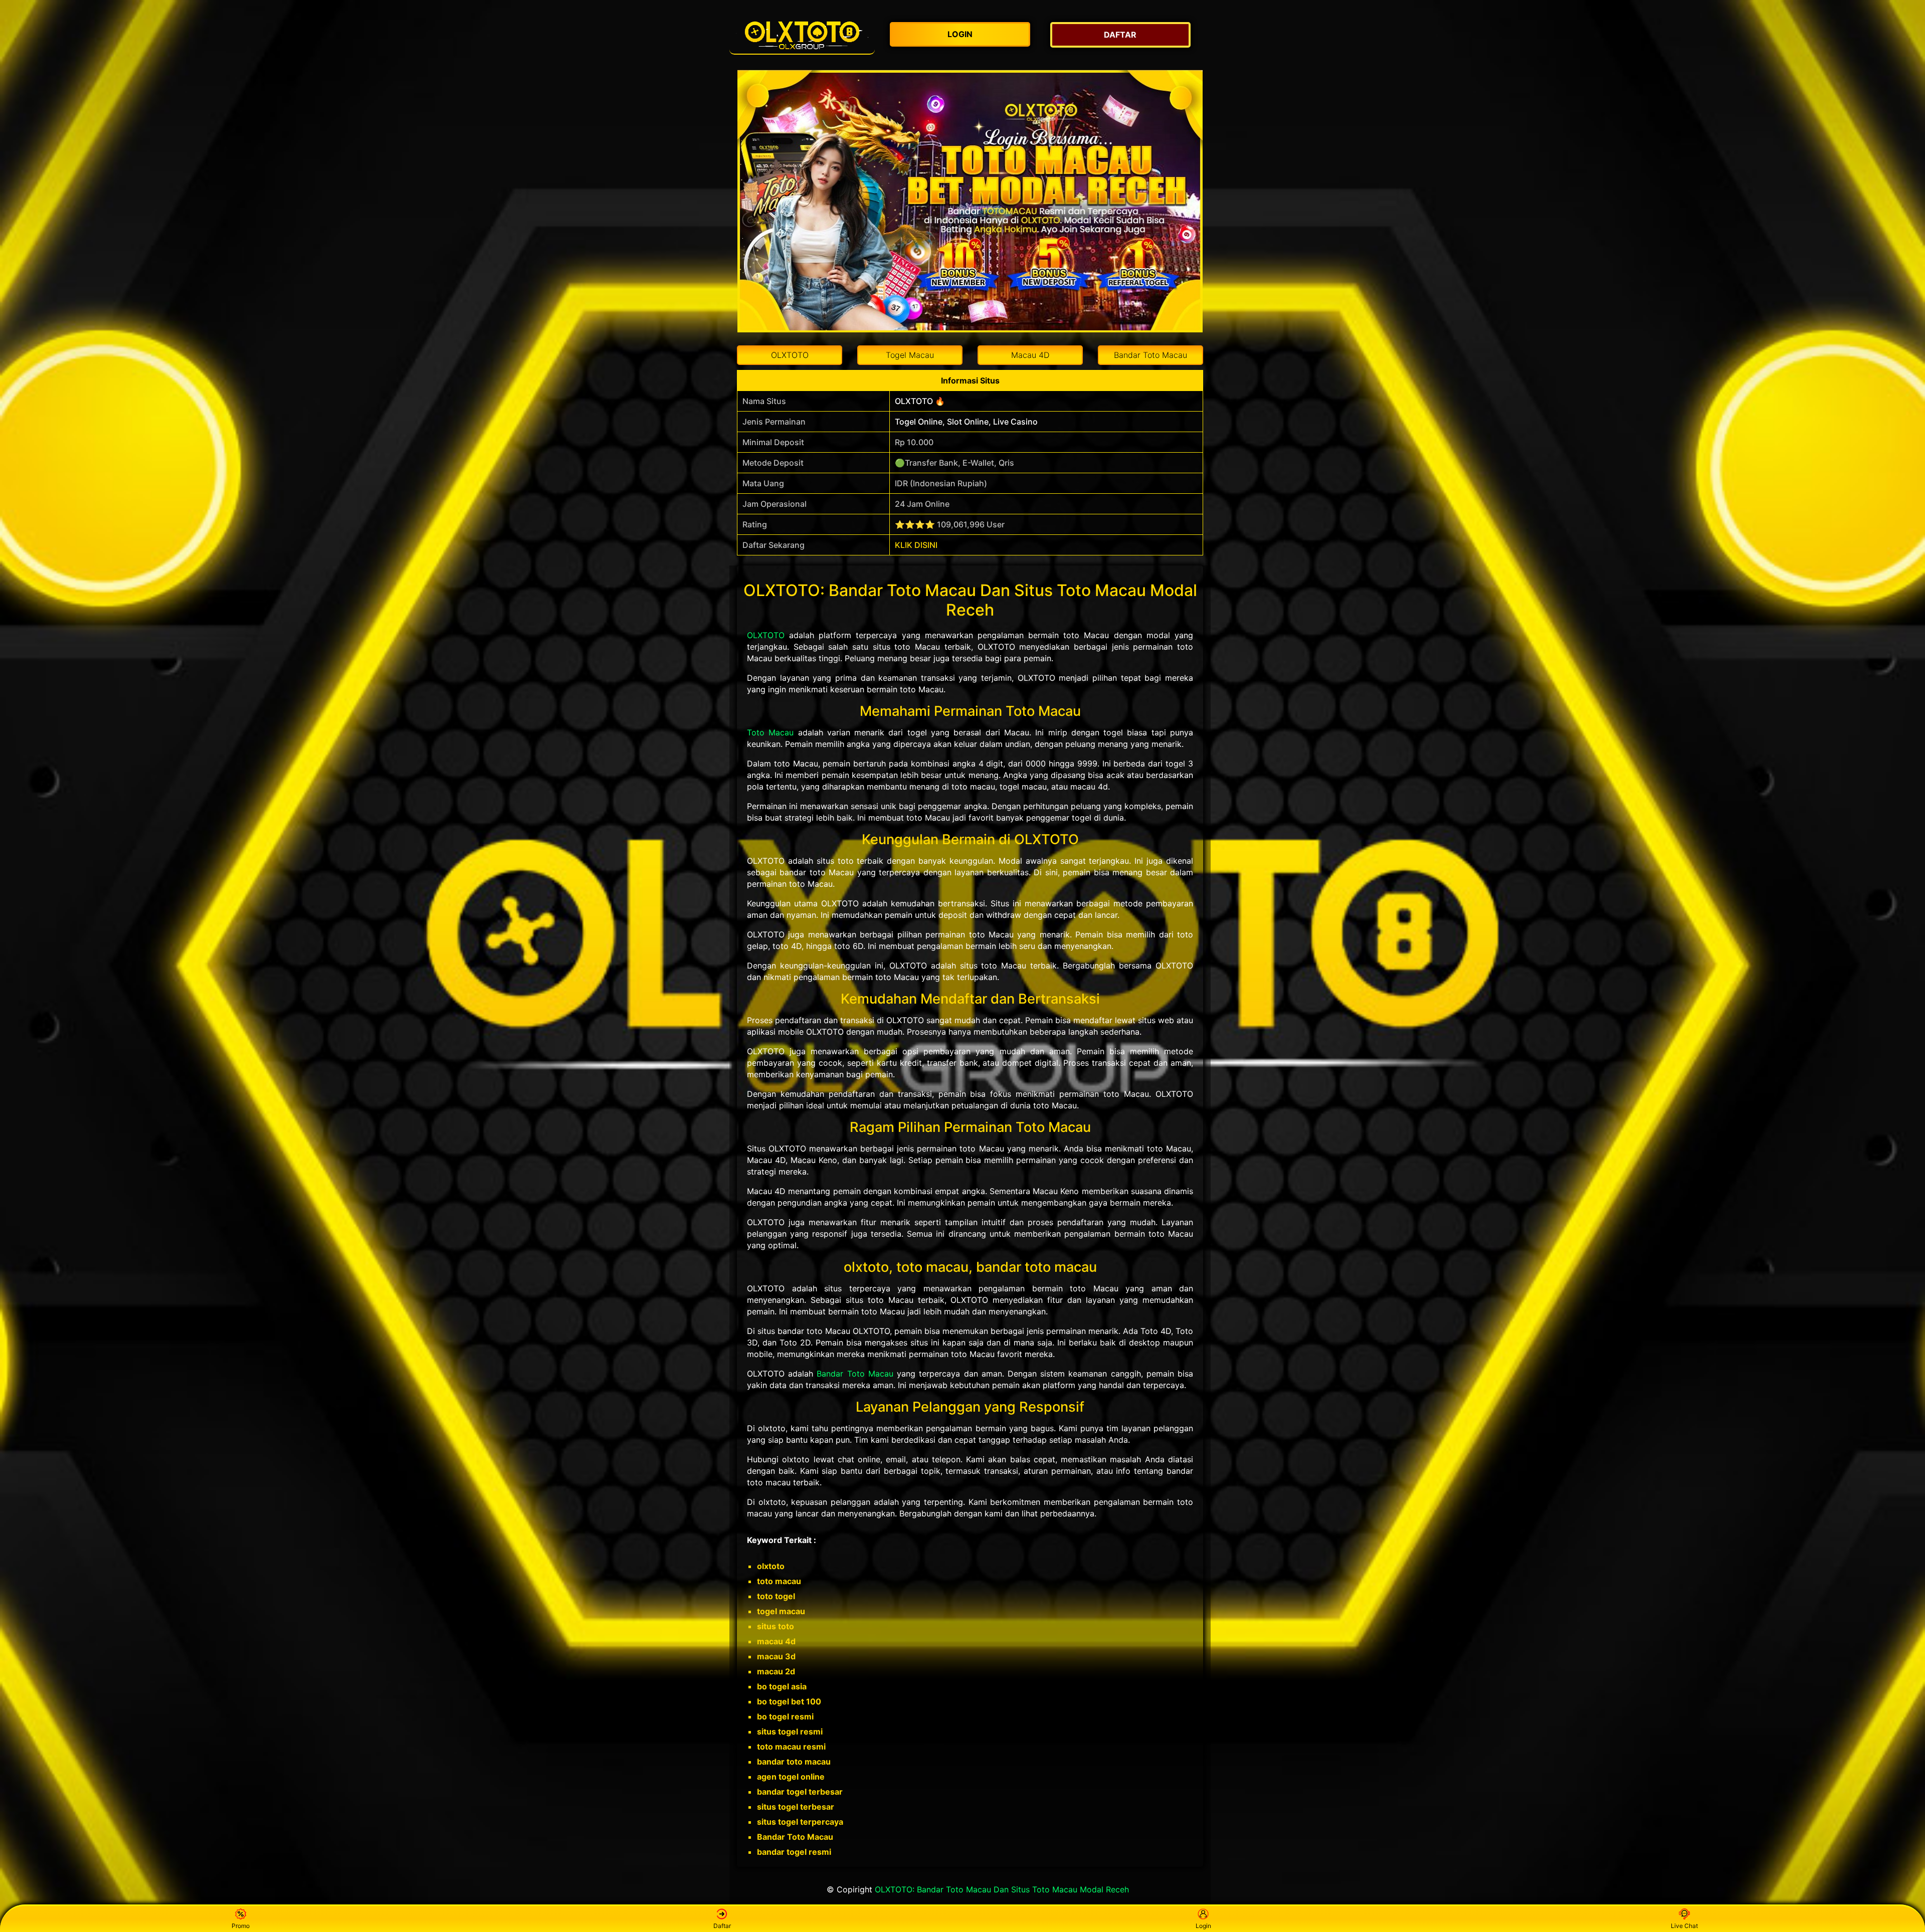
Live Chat (1684, 1926)
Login (1203, 1926)
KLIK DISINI (916, 545)
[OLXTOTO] (802, 35)
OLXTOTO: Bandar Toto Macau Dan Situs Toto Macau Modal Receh (1002, 1889)
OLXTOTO (766, 635)
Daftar (722, 1926)
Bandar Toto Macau (855, 1374)
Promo (241, 1926)
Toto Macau (770, 732)
